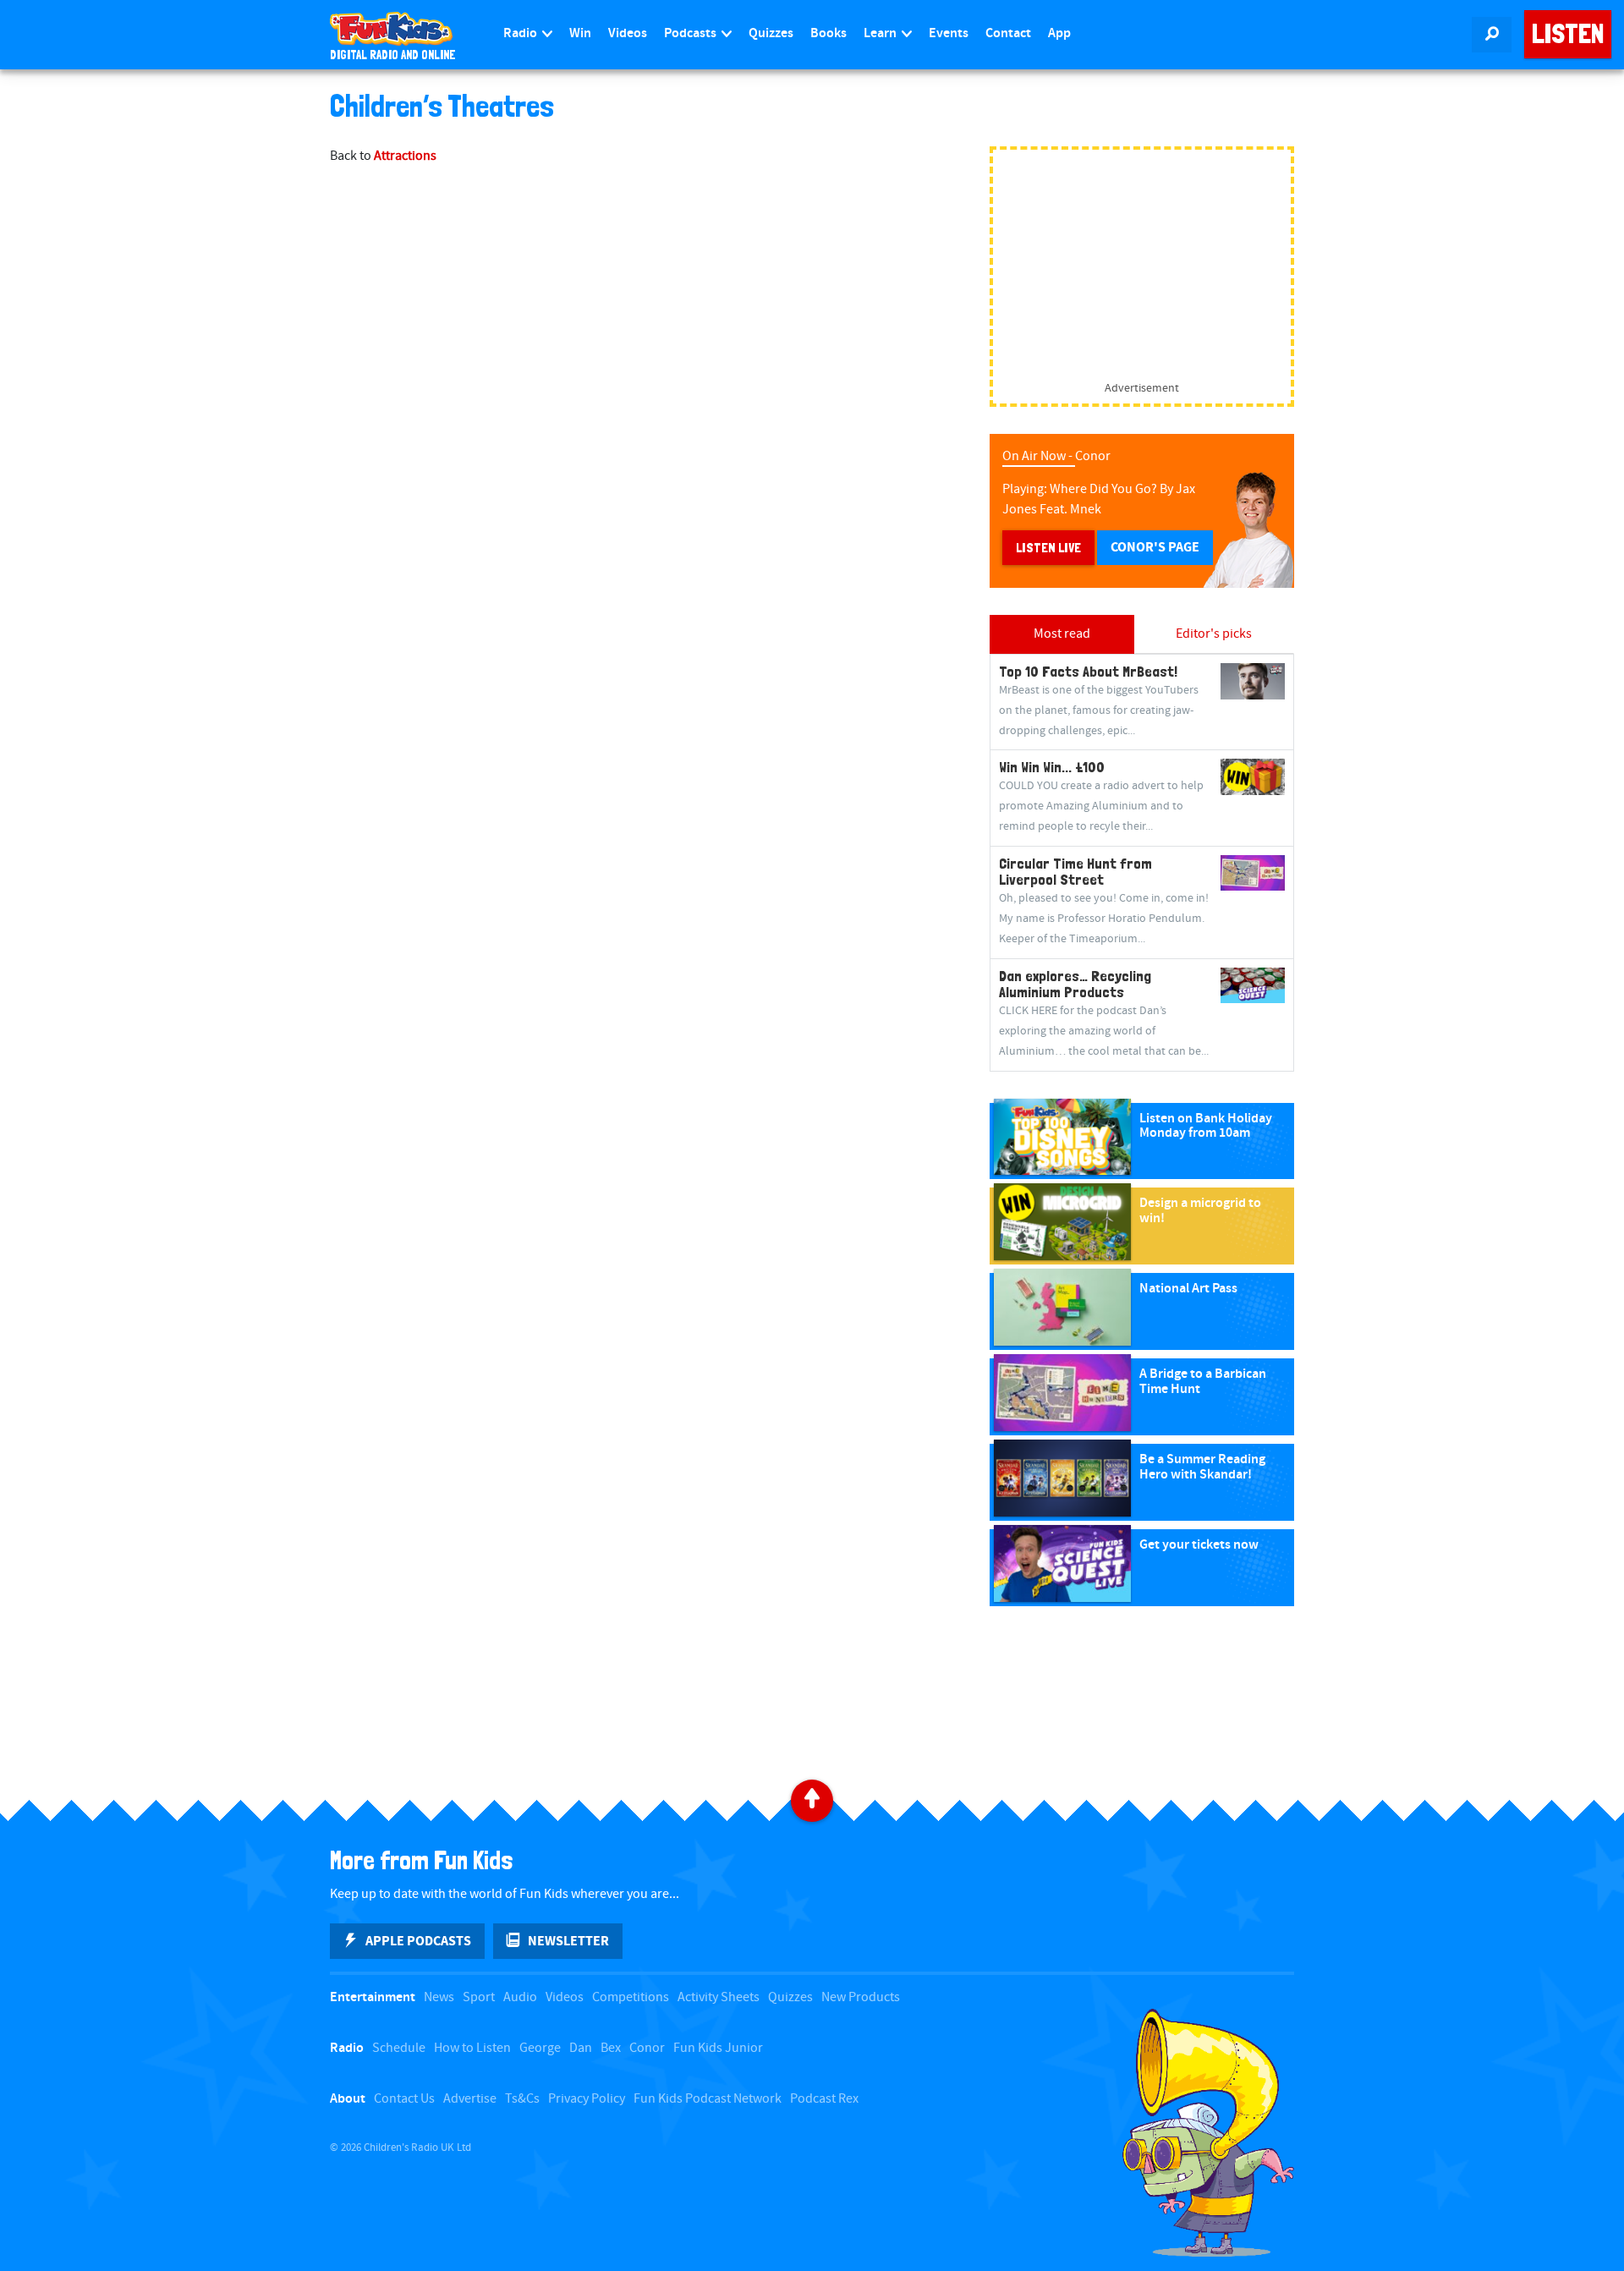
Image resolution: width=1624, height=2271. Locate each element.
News (439, 1997)
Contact (1008, 33)
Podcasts (691, 33)
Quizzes (771, 33)
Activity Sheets (719, 1997)
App (1059, 33)
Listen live (1048, 548)
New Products (861, 1997)
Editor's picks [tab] (1214, 634)
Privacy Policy (587, 2099)
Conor (647, 2048)
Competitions (631, 1997)
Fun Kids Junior (718, 2048)
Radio (521, 33)
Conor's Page (1155, 547)
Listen (1568, 34)
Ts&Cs (522, 2099)
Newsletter (568, 1941)
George (540, 2048)
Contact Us (404, 2099)
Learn (881, 33)
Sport (479, 1997)
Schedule (399, 2048)
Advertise (470, 2099)
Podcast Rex (824, 2099)
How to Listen (472, 2048)
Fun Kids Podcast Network (708, 2099)
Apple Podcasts (418, 1941)
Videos (628, 33)
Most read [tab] (1062, 634)
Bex (611, 2048)
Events (949, 33)
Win (580, 33)
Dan (581, 2048)
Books (828, 33)
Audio (520, 1997)
